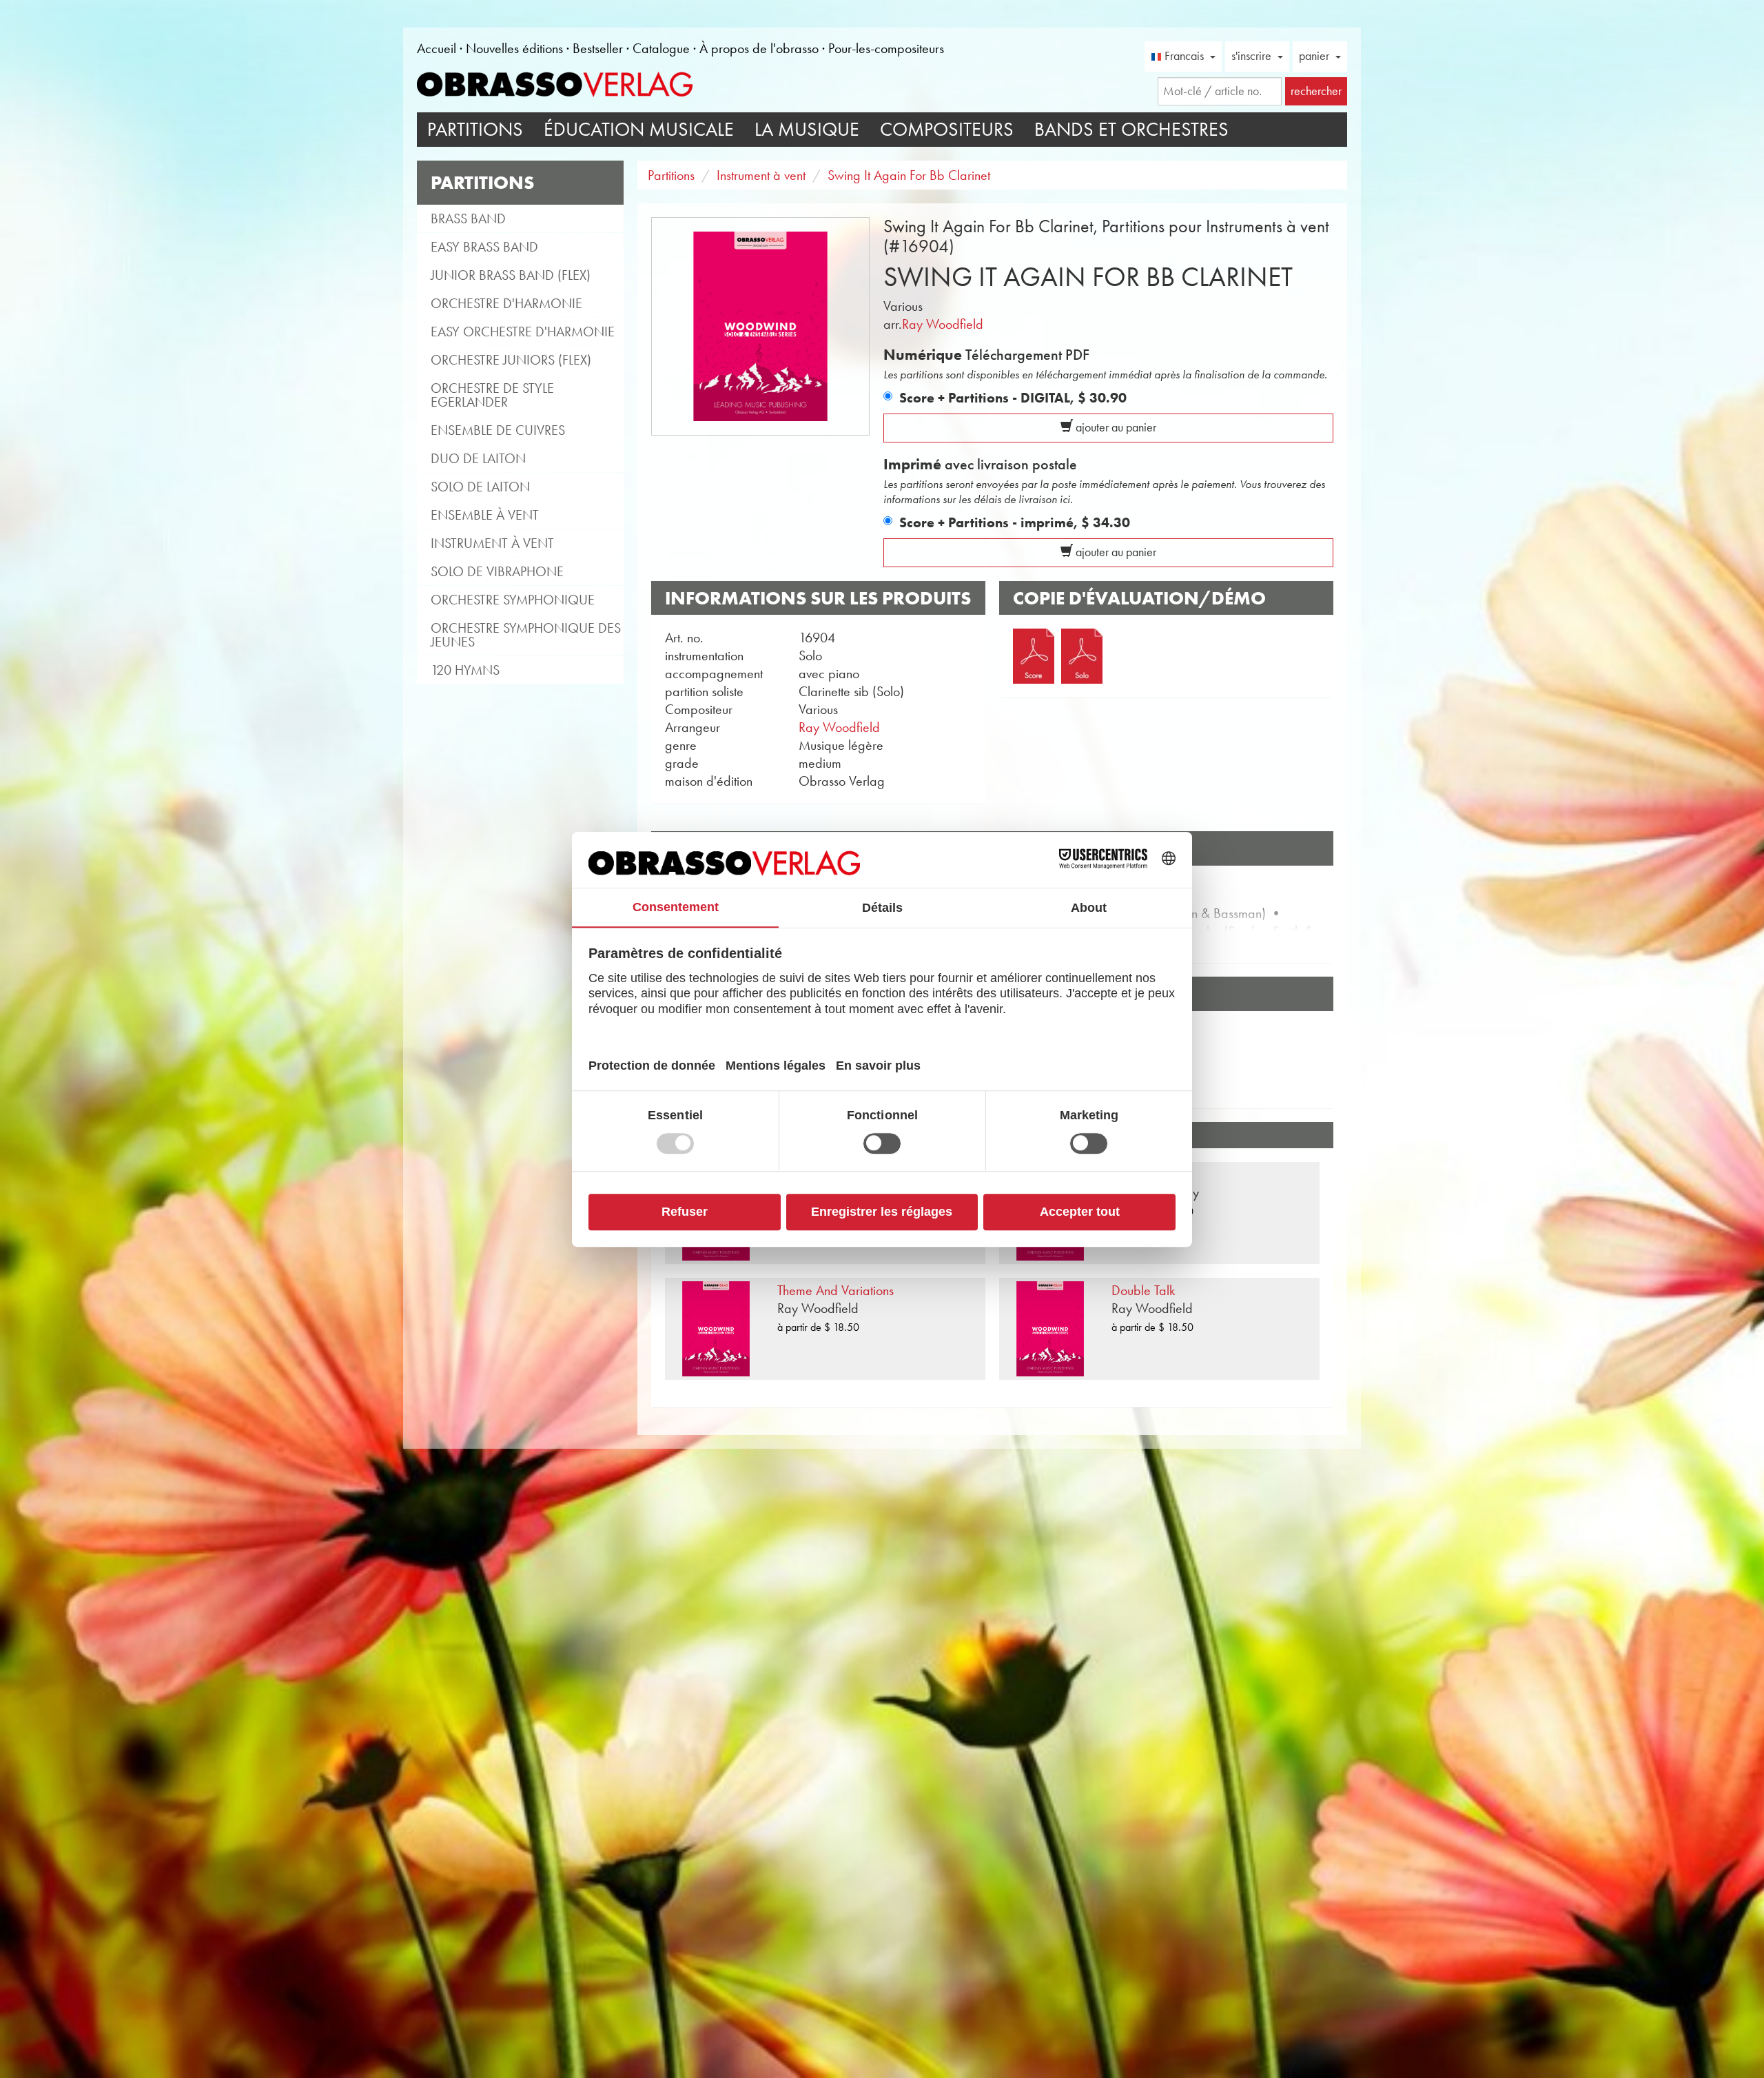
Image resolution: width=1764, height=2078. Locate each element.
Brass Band (468, 218)
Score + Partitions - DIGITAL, (1013, 398)
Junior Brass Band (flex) (511, 275)
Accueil (437, 48)
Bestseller (598, 48)
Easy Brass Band (484, 247)
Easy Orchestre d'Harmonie (523, 332)
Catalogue (661, 48)
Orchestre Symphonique (513, 600)
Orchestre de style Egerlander (492, 395)
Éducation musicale (639, 129)
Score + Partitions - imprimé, (1015, 522)
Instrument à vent (492, 543)
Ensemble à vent (485, 515)
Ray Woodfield (943, 324)
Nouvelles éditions (514, 48)
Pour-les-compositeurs (886, 48)
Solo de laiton (480, 487)
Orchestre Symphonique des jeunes (526, 635)
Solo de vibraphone (497, 571)
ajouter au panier (1115, 427)
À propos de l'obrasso (759, 48)
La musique (807, 129)
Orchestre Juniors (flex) (511, 360)
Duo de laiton (478, 458)
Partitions (475, 129)
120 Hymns (465, 670)
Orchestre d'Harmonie (506, 303)
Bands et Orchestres (1131, 129)
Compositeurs (947, 129)
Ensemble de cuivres (498, 430)
